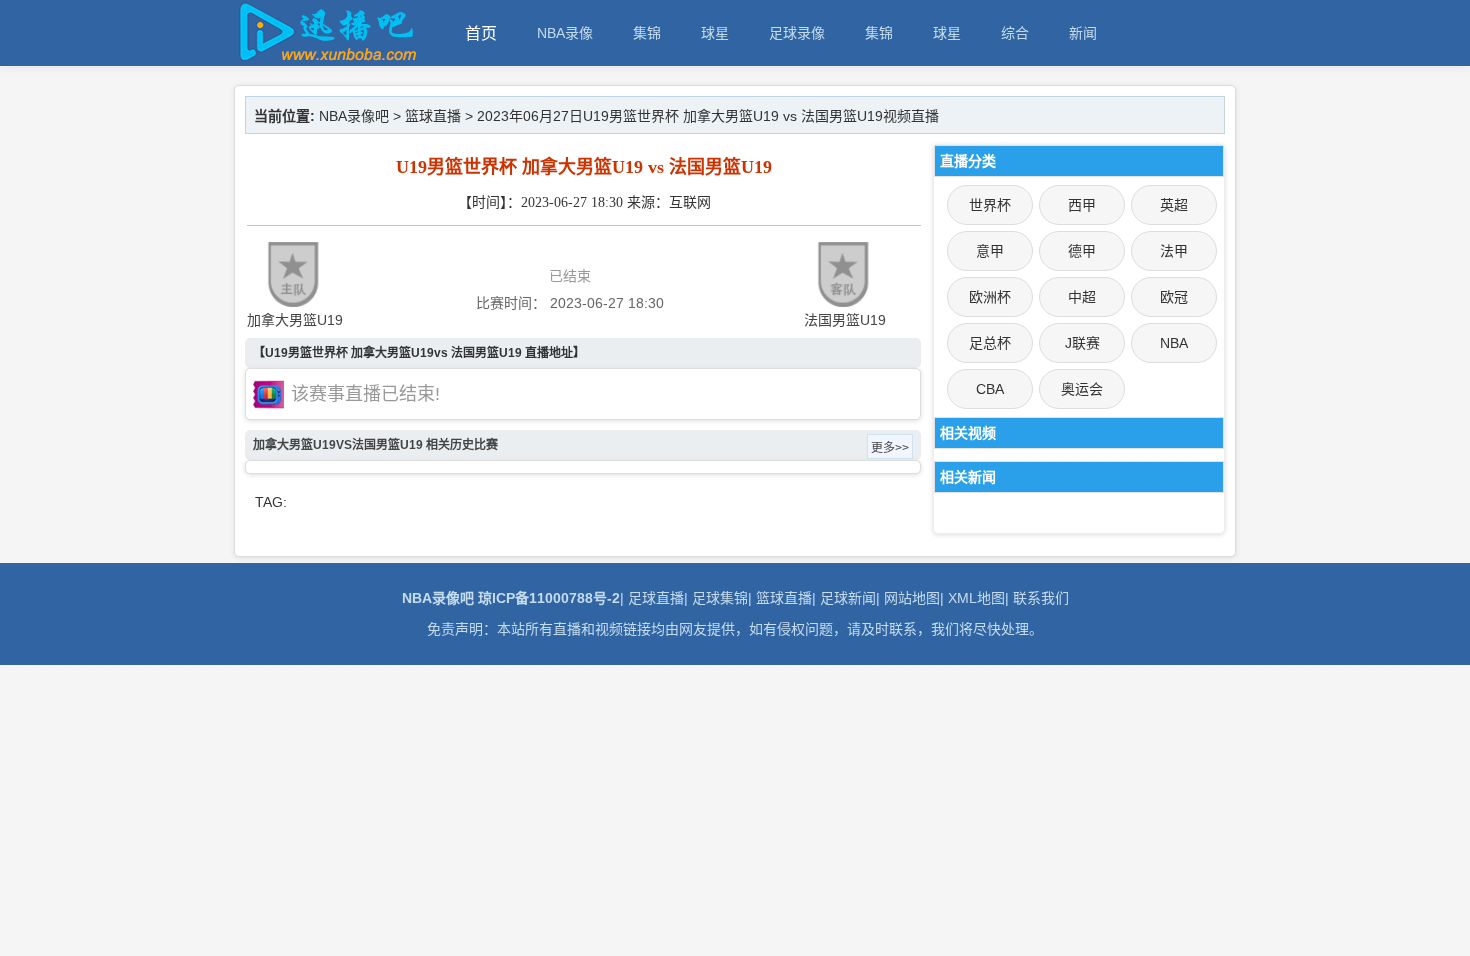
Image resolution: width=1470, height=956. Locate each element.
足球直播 (656, 598)
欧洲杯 (990, 297)
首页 (481, 33)
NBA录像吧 (354, 116)
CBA (990, 389)
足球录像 (797, 33)
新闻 (1083, 33)
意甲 (990, 251)
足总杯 (990, 343)
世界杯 (990, 205)
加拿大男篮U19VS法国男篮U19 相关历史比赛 (375, 445)
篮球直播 (433, 116)
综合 (1015, 33)
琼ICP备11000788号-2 (549, 598)
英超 (1174, 205)
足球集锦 (720, 598)
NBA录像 (565, 33)
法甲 (1174, 251)
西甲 (1082, 205)
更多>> (890, 448)
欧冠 (1174, 297)
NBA (1174, 343)
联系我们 (1041, 598)
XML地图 (976, 598)
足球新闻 (848, 598)
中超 (1082, 297)
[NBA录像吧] (325, 56)
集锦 (647, 33)
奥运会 (1082, 389)
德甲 (1082, 251)
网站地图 (912, 598)
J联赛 (1082, 343)
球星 (715, 33)
